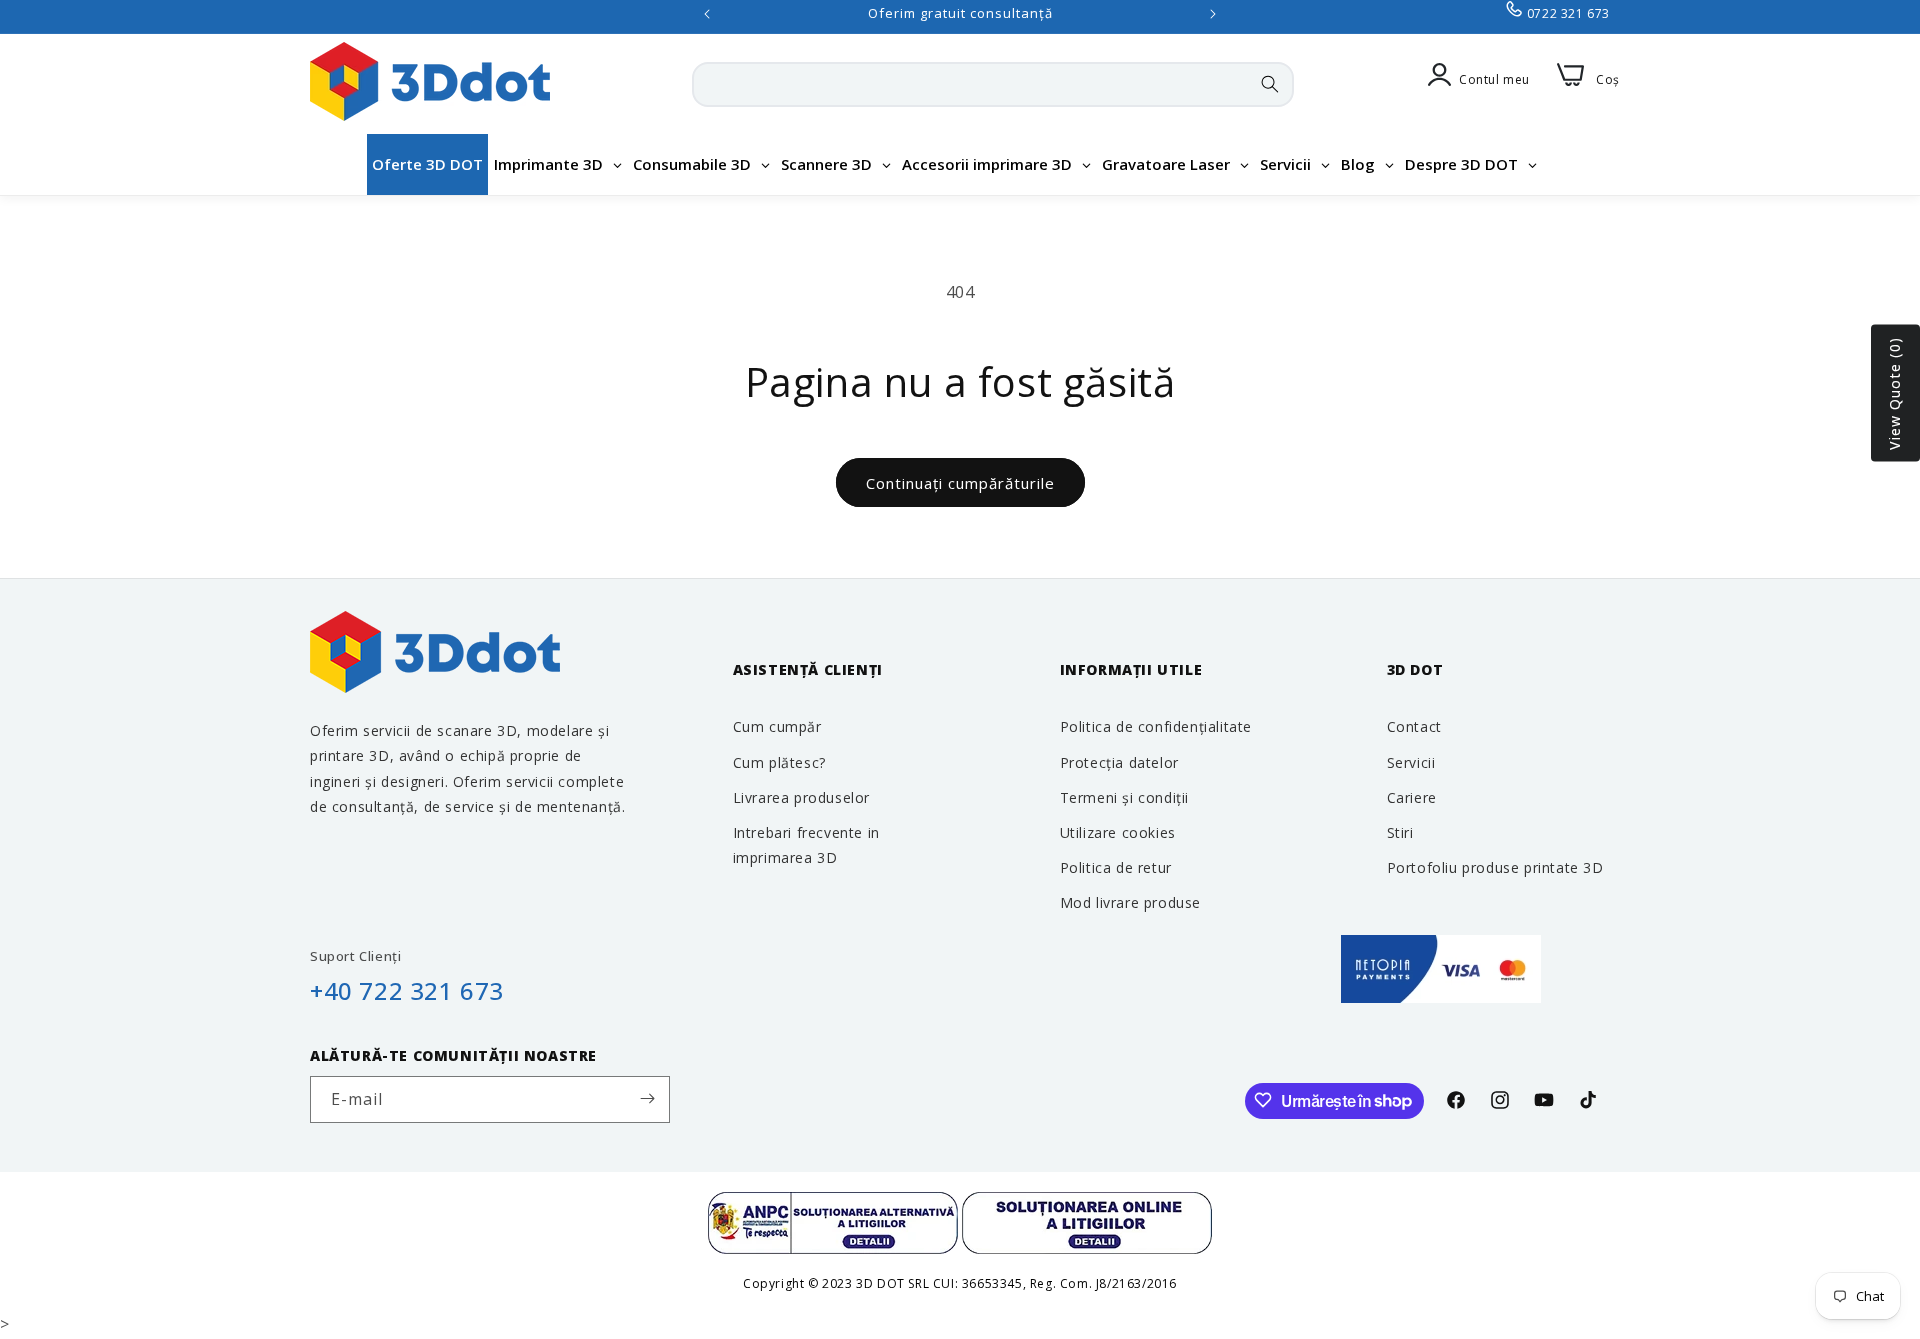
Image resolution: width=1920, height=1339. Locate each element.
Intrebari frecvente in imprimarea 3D (806, 844)
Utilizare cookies (1118, 831)
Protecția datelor (1119, 761)
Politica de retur (1116, 866)
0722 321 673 (1568, 13)
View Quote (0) (1894, 393)
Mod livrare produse (1130, 902)
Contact (1414, 726)
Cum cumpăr (777, 726)
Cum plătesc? (779, 761)
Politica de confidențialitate (1156, 726)
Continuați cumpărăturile (960, 483)
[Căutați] (1270, 84)
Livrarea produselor (801, 796)
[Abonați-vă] (647, 1098)
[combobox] (993, 84)
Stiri (1400, 831)
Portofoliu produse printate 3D (1495, 866)
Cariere (1412, 796)
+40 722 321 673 (407, 990)
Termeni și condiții (1124, 796)
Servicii (1411, 761)
